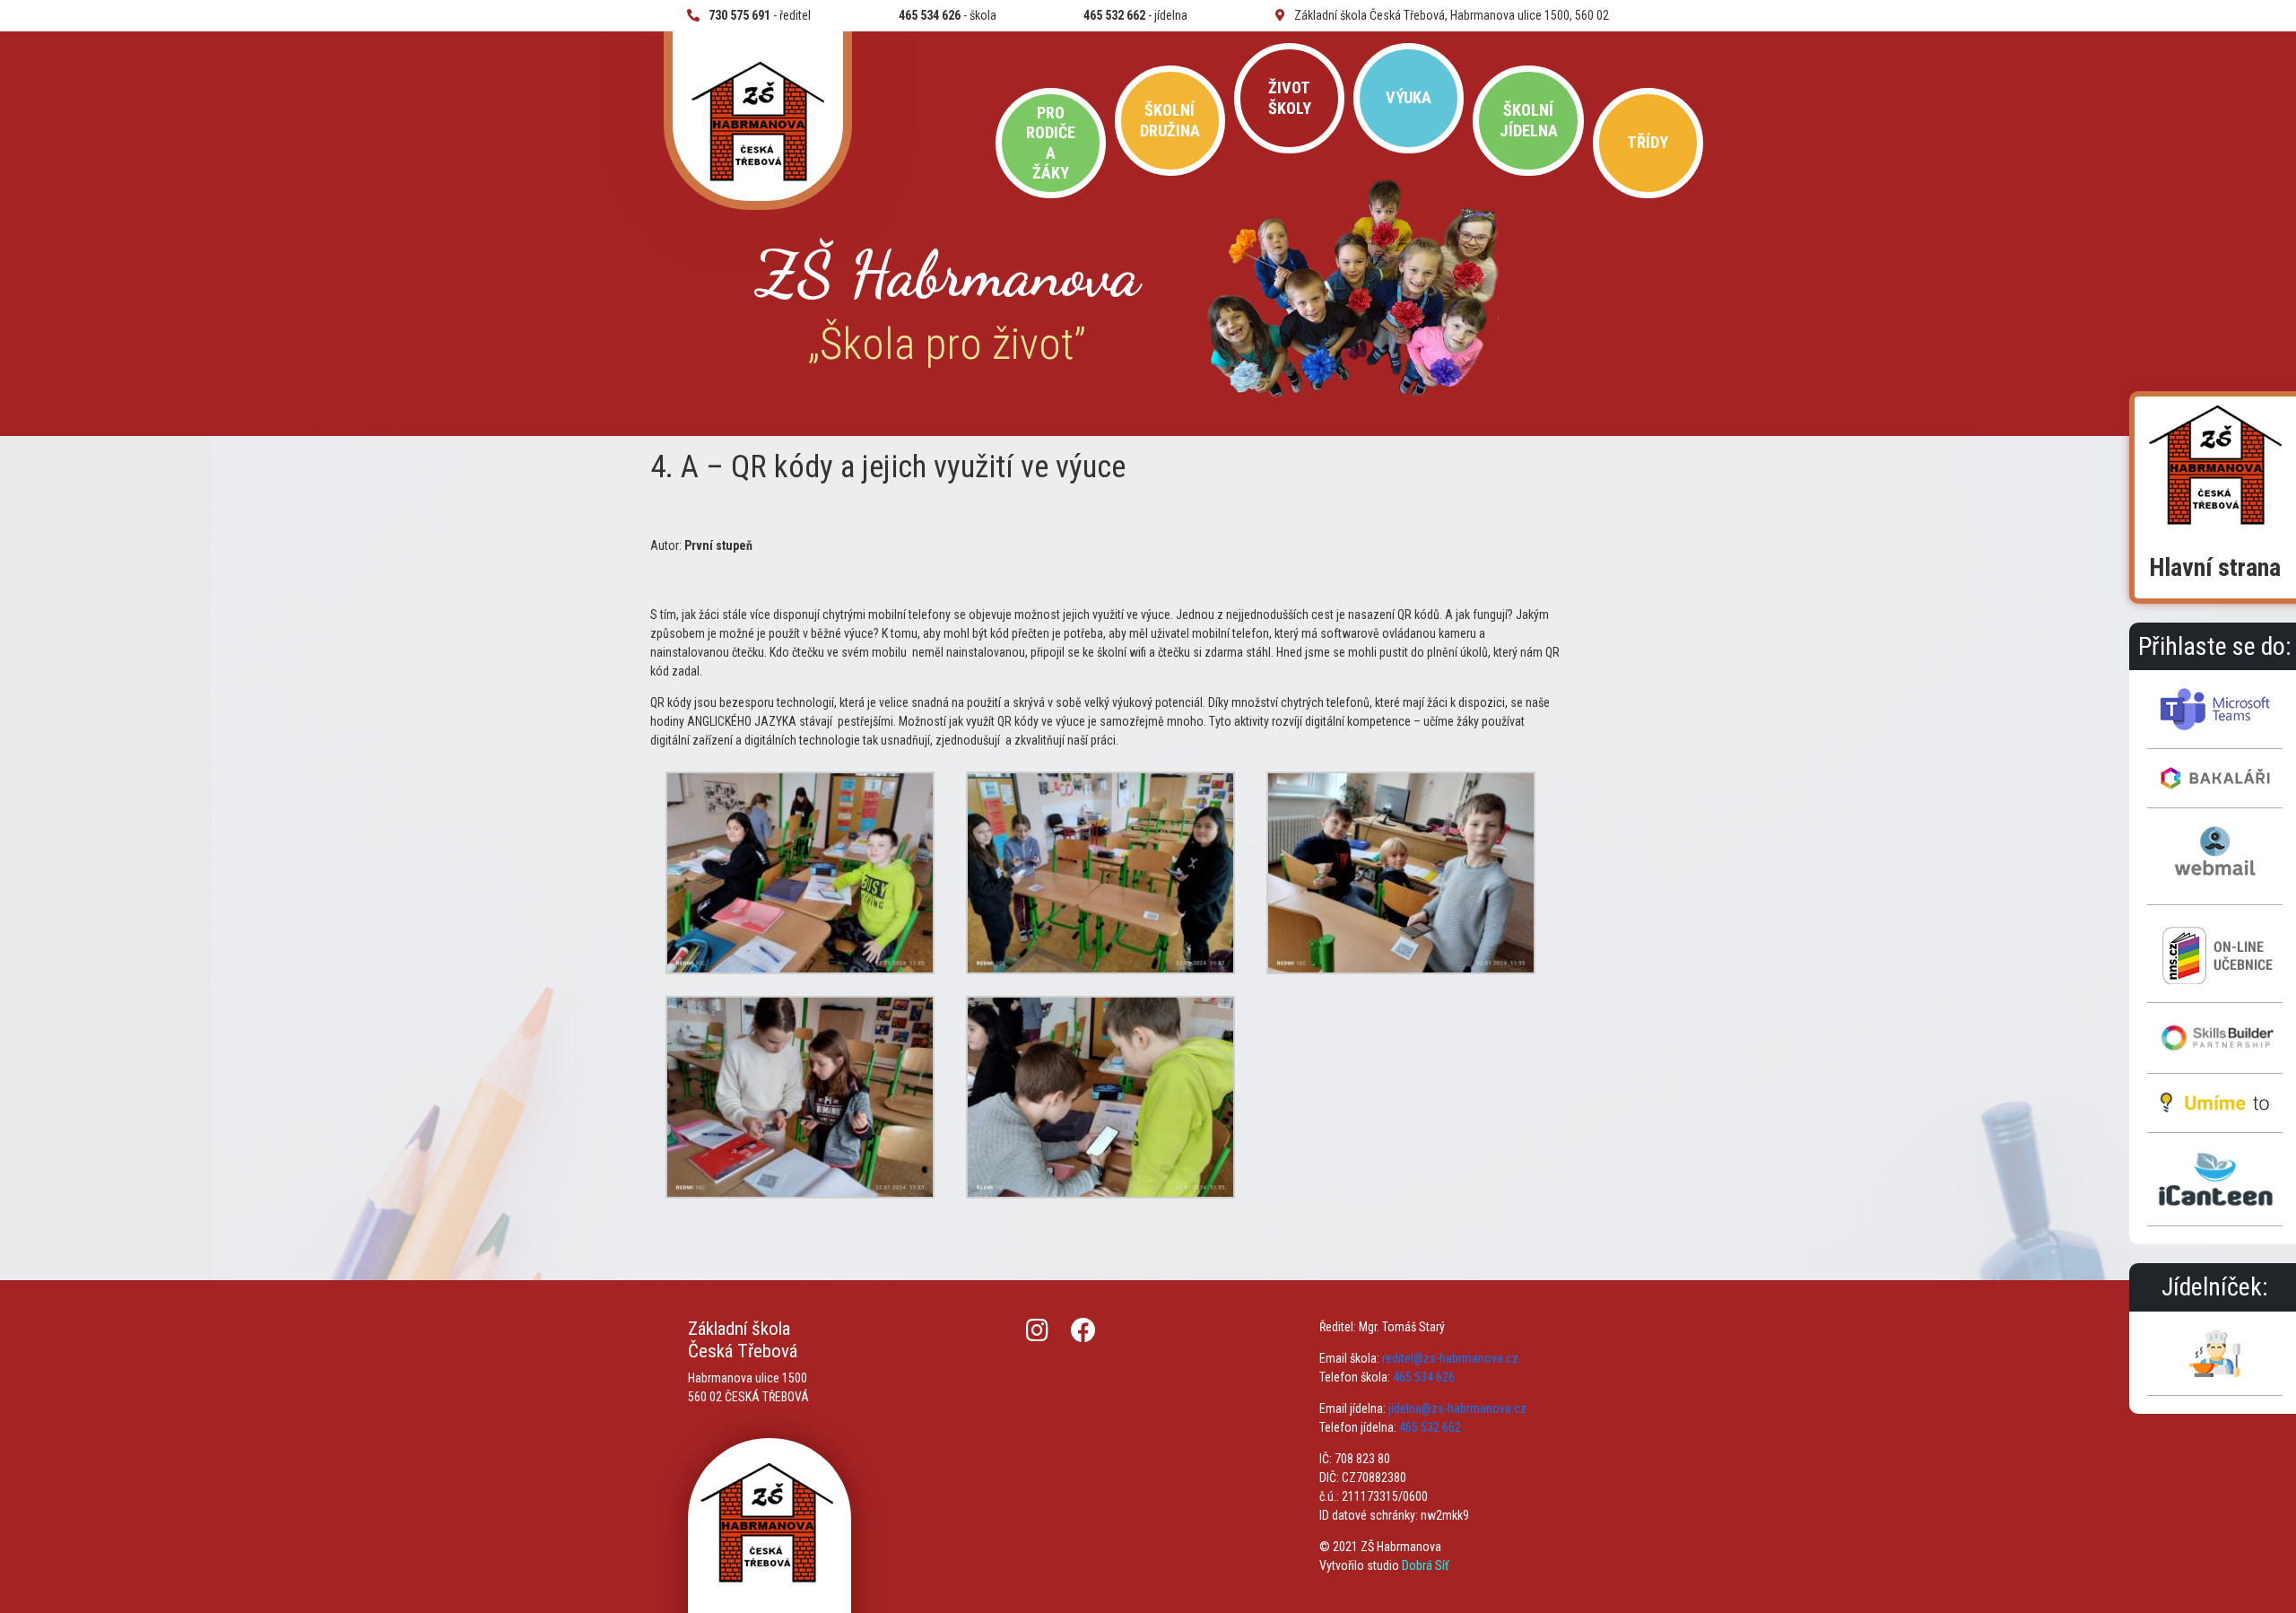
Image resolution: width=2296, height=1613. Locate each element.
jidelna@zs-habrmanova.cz (1457, 1408)
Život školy (1290, 97)
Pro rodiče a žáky (1051, 143)
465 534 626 (1424, 1377)
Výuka (1409, 97)
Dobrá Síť (1425, 1565)
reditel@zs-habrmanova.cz (1450, 1358)
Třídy (1648, 142)
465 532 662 (1430, 1427)
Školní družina (1170, 120)
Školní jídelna (1529, 120)
